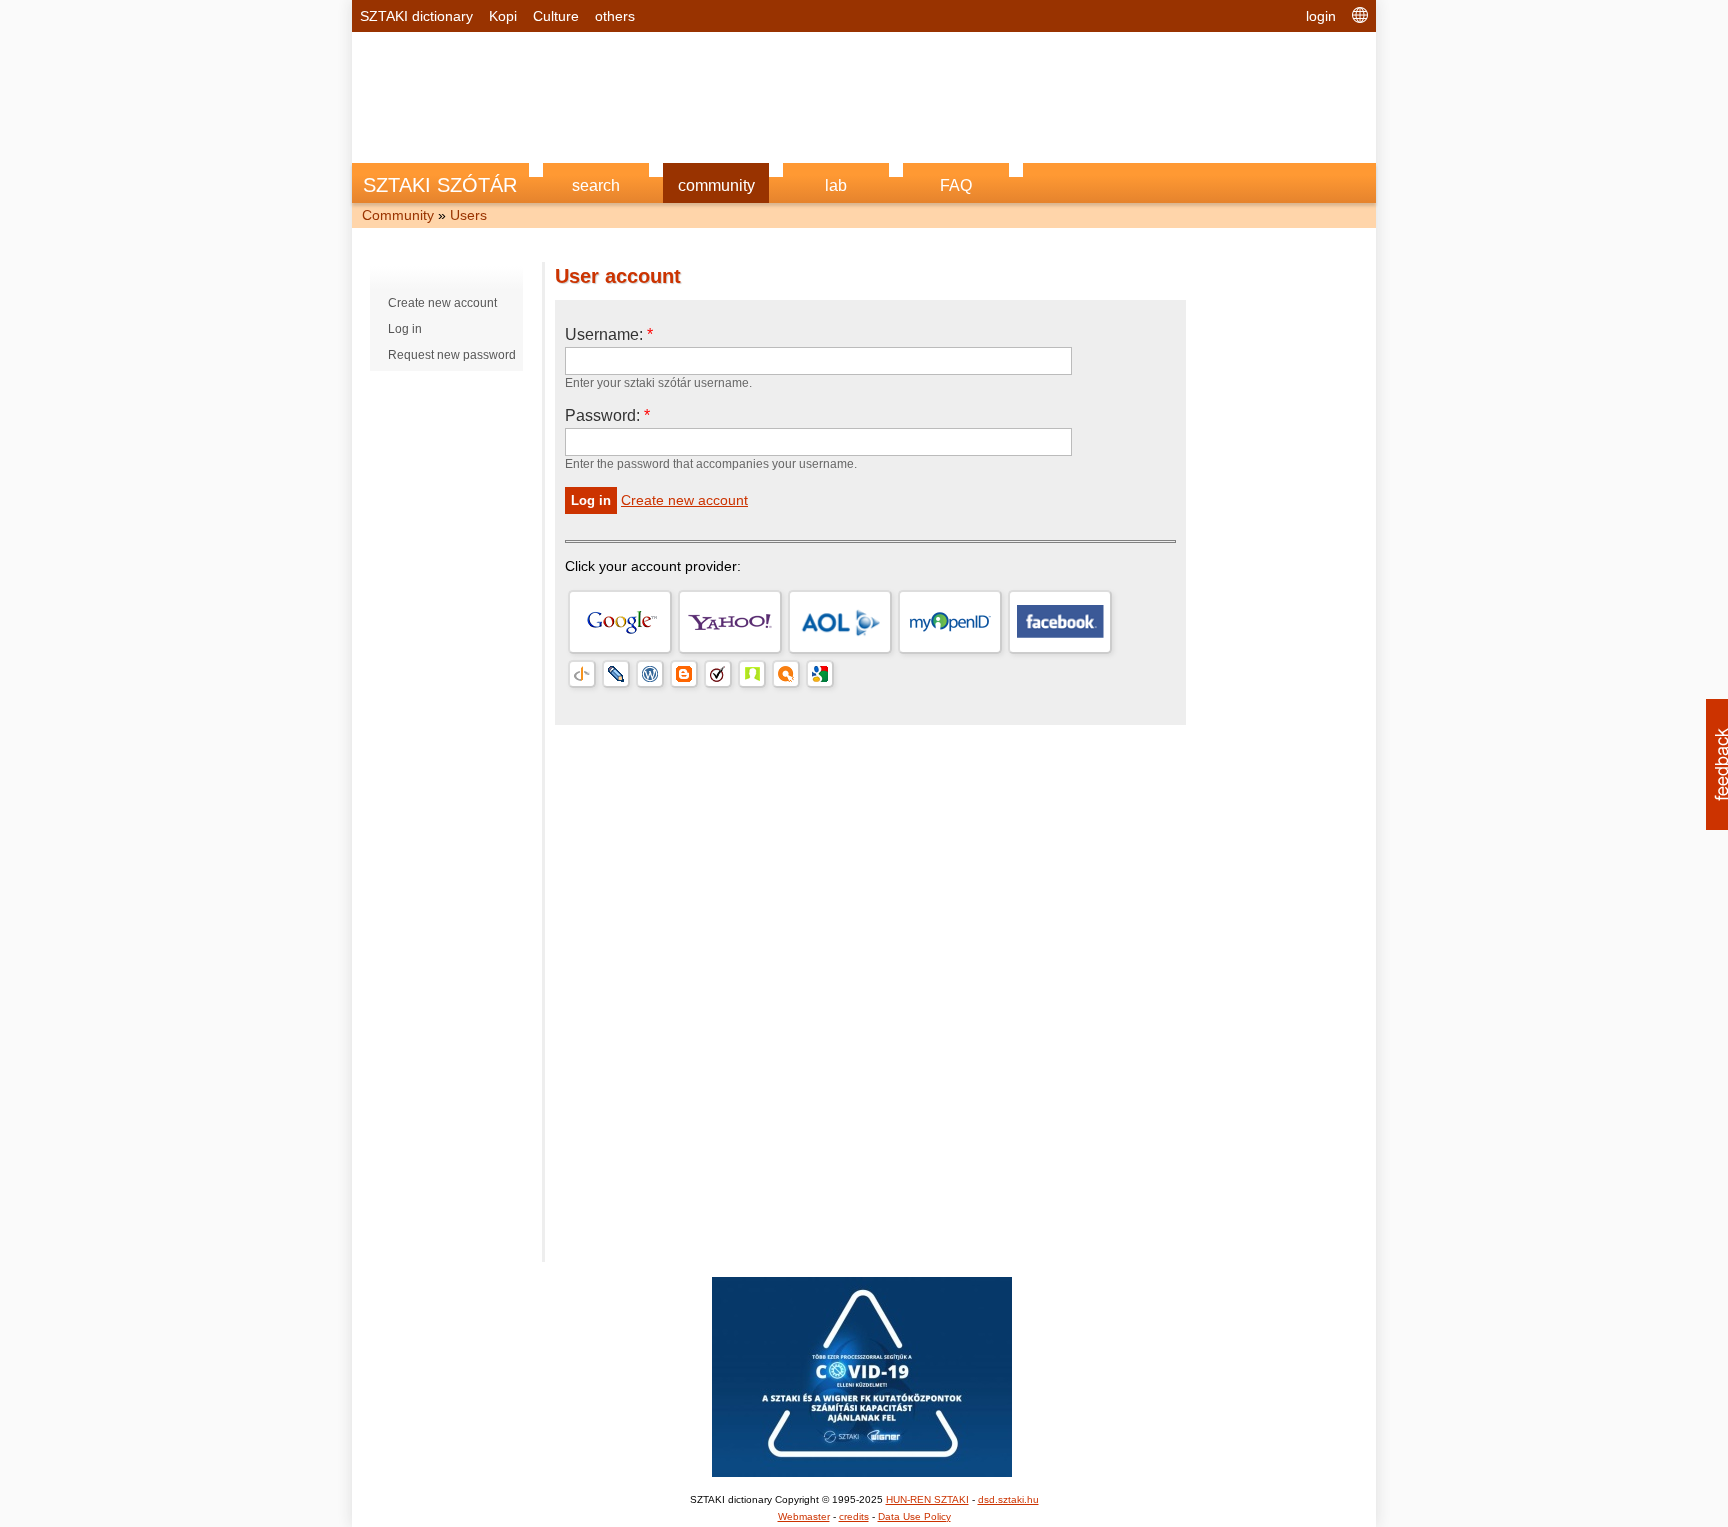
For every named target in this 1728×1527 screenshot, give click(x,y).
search (596, 185)
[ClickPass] (786, 674)
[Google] (620, 622)
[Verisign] (718, 674)
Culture (556, 16)
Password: (607, 415)
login (1321, 16)
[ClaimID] (752, 674)
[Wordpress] (650, 674)
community (716, 185)
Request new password (452, 355)
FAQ (956, 185)
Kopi (503, 16)
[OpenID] (582, 674)
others (615, 16)
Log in (405, 329)
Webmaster (804, 1516)
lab (836, 185)
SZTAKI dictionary (416, 16)
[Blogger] (684, 674)
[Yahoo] (730, 622)
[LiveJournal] (616, 674)
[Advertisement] (864, 87)
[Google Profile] (820, 674)
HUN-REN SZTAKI (927, 1499)
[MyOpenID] (950, 622)
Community (398, 215)
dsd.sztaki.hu (1008, 1499)
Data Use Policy (914, 1516)
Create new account (442, 303)
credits (854, 1516)
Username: (609, 334)
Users (468, 215)
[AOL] (840, 622)
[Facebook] (1060, 622)
